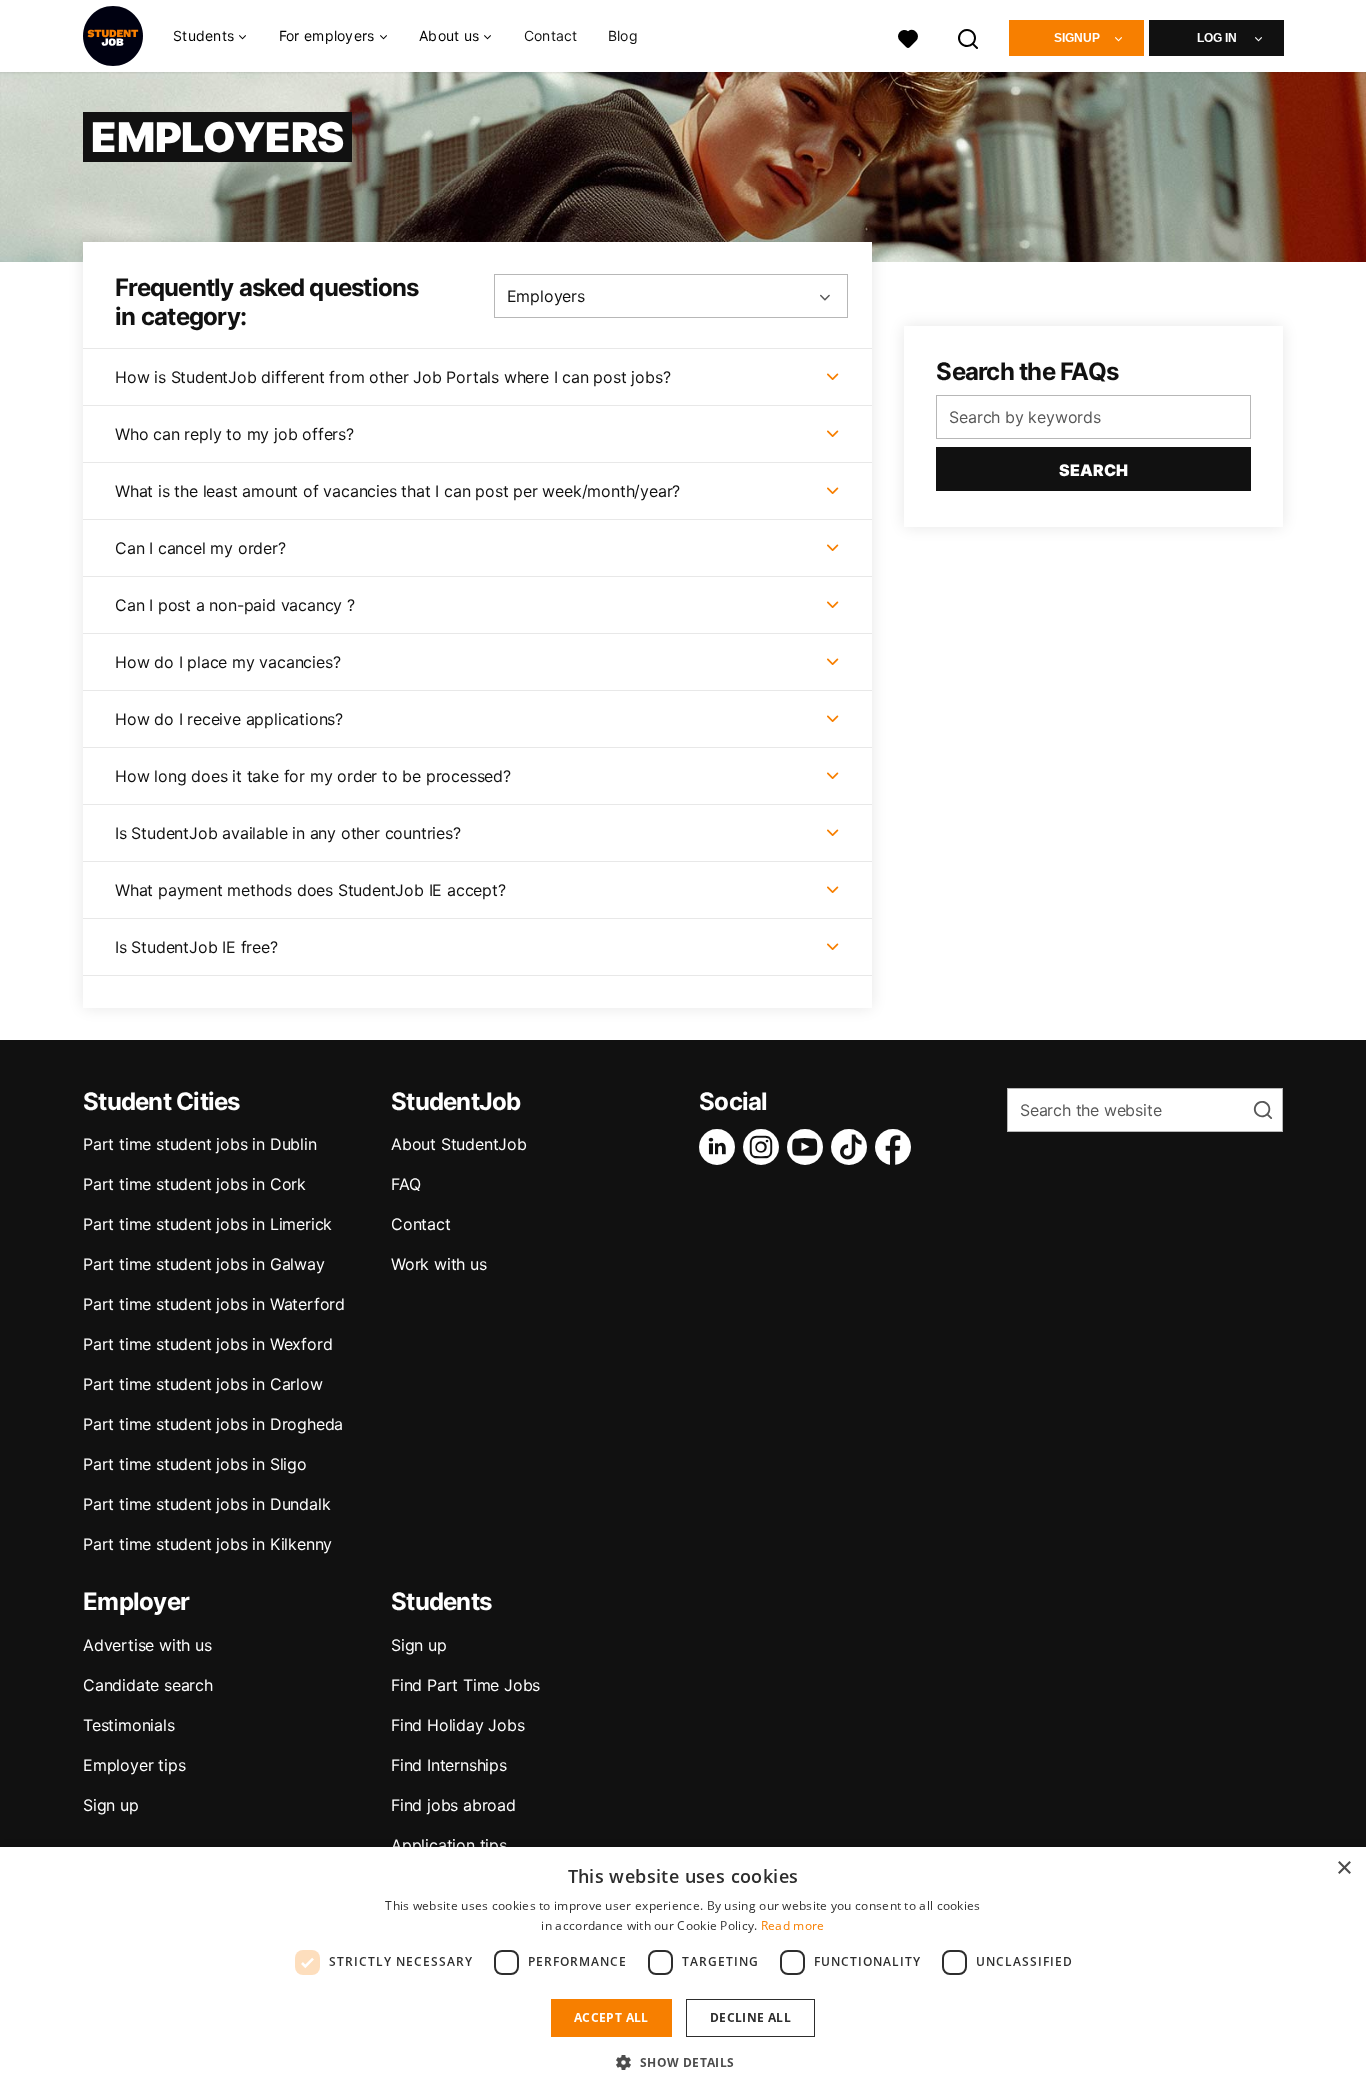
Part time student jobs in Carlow (203, 1384)
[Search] (969, 36)
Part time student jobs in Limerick (207, 1224)
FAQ (405, 1184)
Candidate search (148, 1685)
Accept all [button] (611, 2017)
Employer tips (134, 1765)
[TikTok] (853, 1147)
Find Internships (449, 1765)
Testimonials (129, 1725)
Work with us (439, 1264)
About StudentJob (459, 1144)
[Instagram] (765, 1147)
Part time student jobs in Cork (194, 1184)
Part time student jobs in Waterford (214, 1304)
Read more (793, 1925)
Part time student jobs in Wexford (207, 1344)
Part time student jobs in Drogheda (213, 1424)
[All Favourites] (908, 36)
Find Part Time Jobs (465, 1685)
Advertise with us (147, 1645)
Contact (551, 35)
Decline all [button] (750, 2017)
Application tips (449, 1845)
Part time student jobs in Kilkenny (207, 1544)
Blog (623, 35)
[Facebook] (897, 1147)
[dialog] (683, 1971)
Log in (1217, 38)
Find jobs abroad (453, 1805)
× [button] (1343, 1868)
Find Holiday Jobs (458, 1725)
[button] (682, 2062)
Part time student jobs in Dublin (200, 1144)
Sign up (111, 1805)
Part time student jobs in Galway (204, 1264)
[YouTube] (809, 1147)
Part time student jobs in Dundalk (206, 1504)
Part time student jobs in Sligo (195, 1464)
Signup (1077, 38)
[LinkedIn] (721, 1147)
